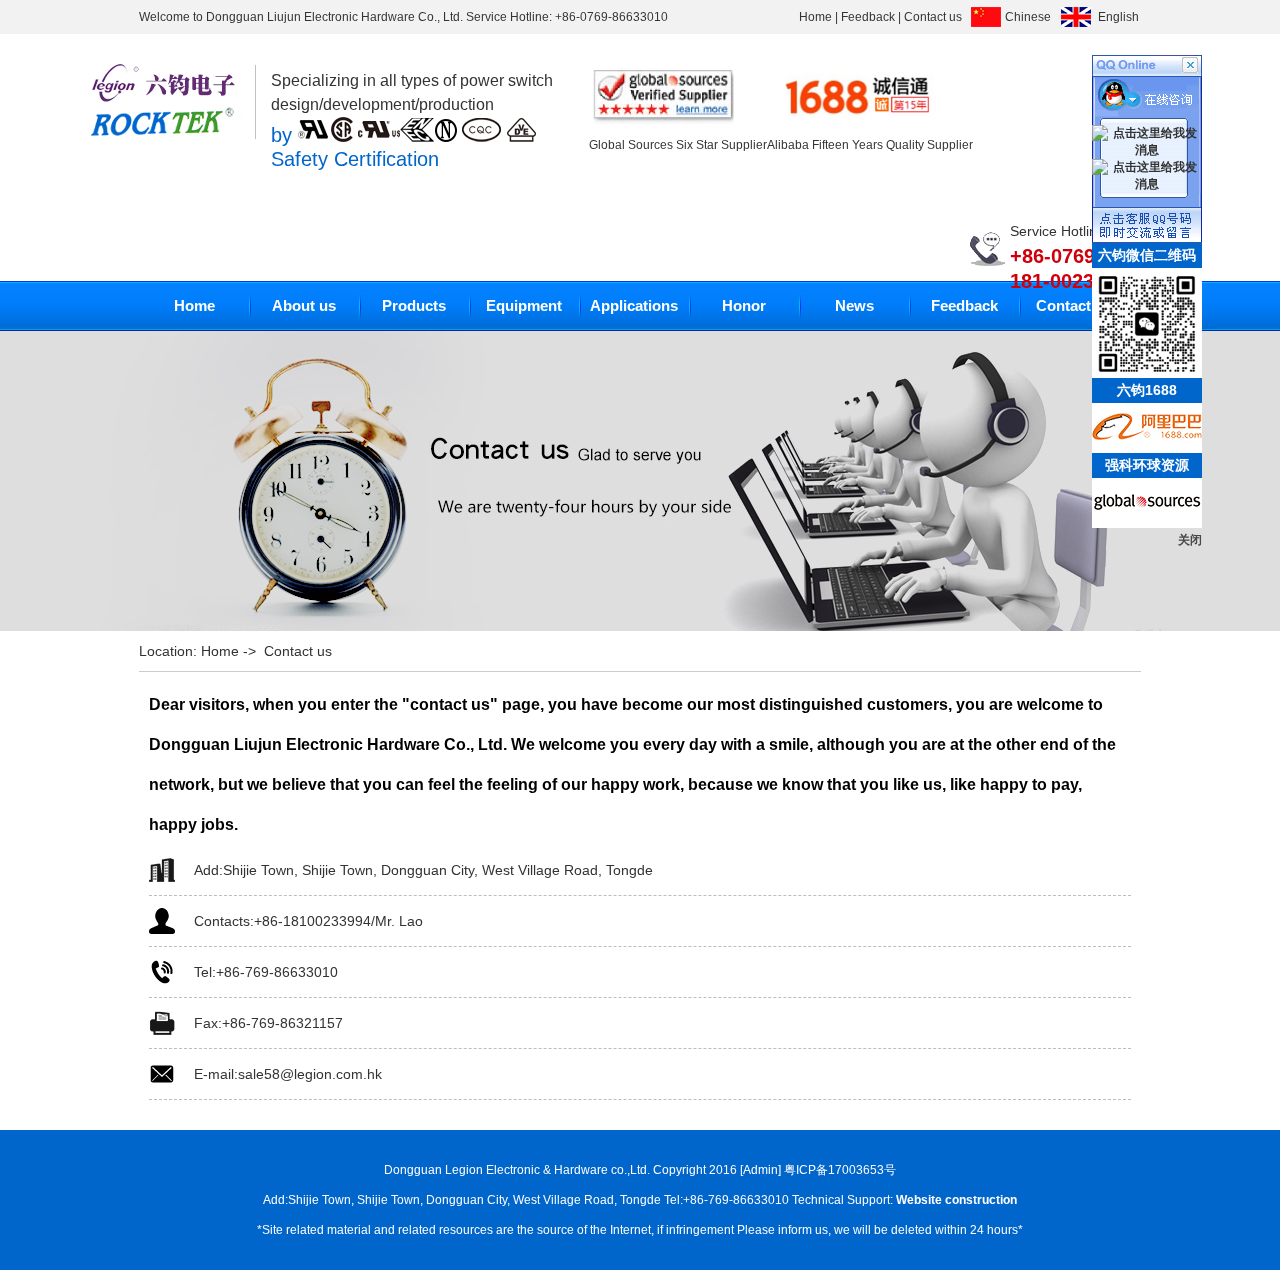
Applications (634, 305)
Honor (744, 305)
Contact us (933, 17)
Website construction (956, 1200)
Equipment (524, 305)
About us (304, 305)
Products (414, 305)
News (854, 305)
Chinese (1028, 17)
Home (815, 17)
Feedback (868, 17)
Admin (760, 1170)
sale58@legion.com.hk (310, 1074)
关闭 (1190, 540)
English (1118, 17)
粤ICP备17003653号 (840, 1170)
